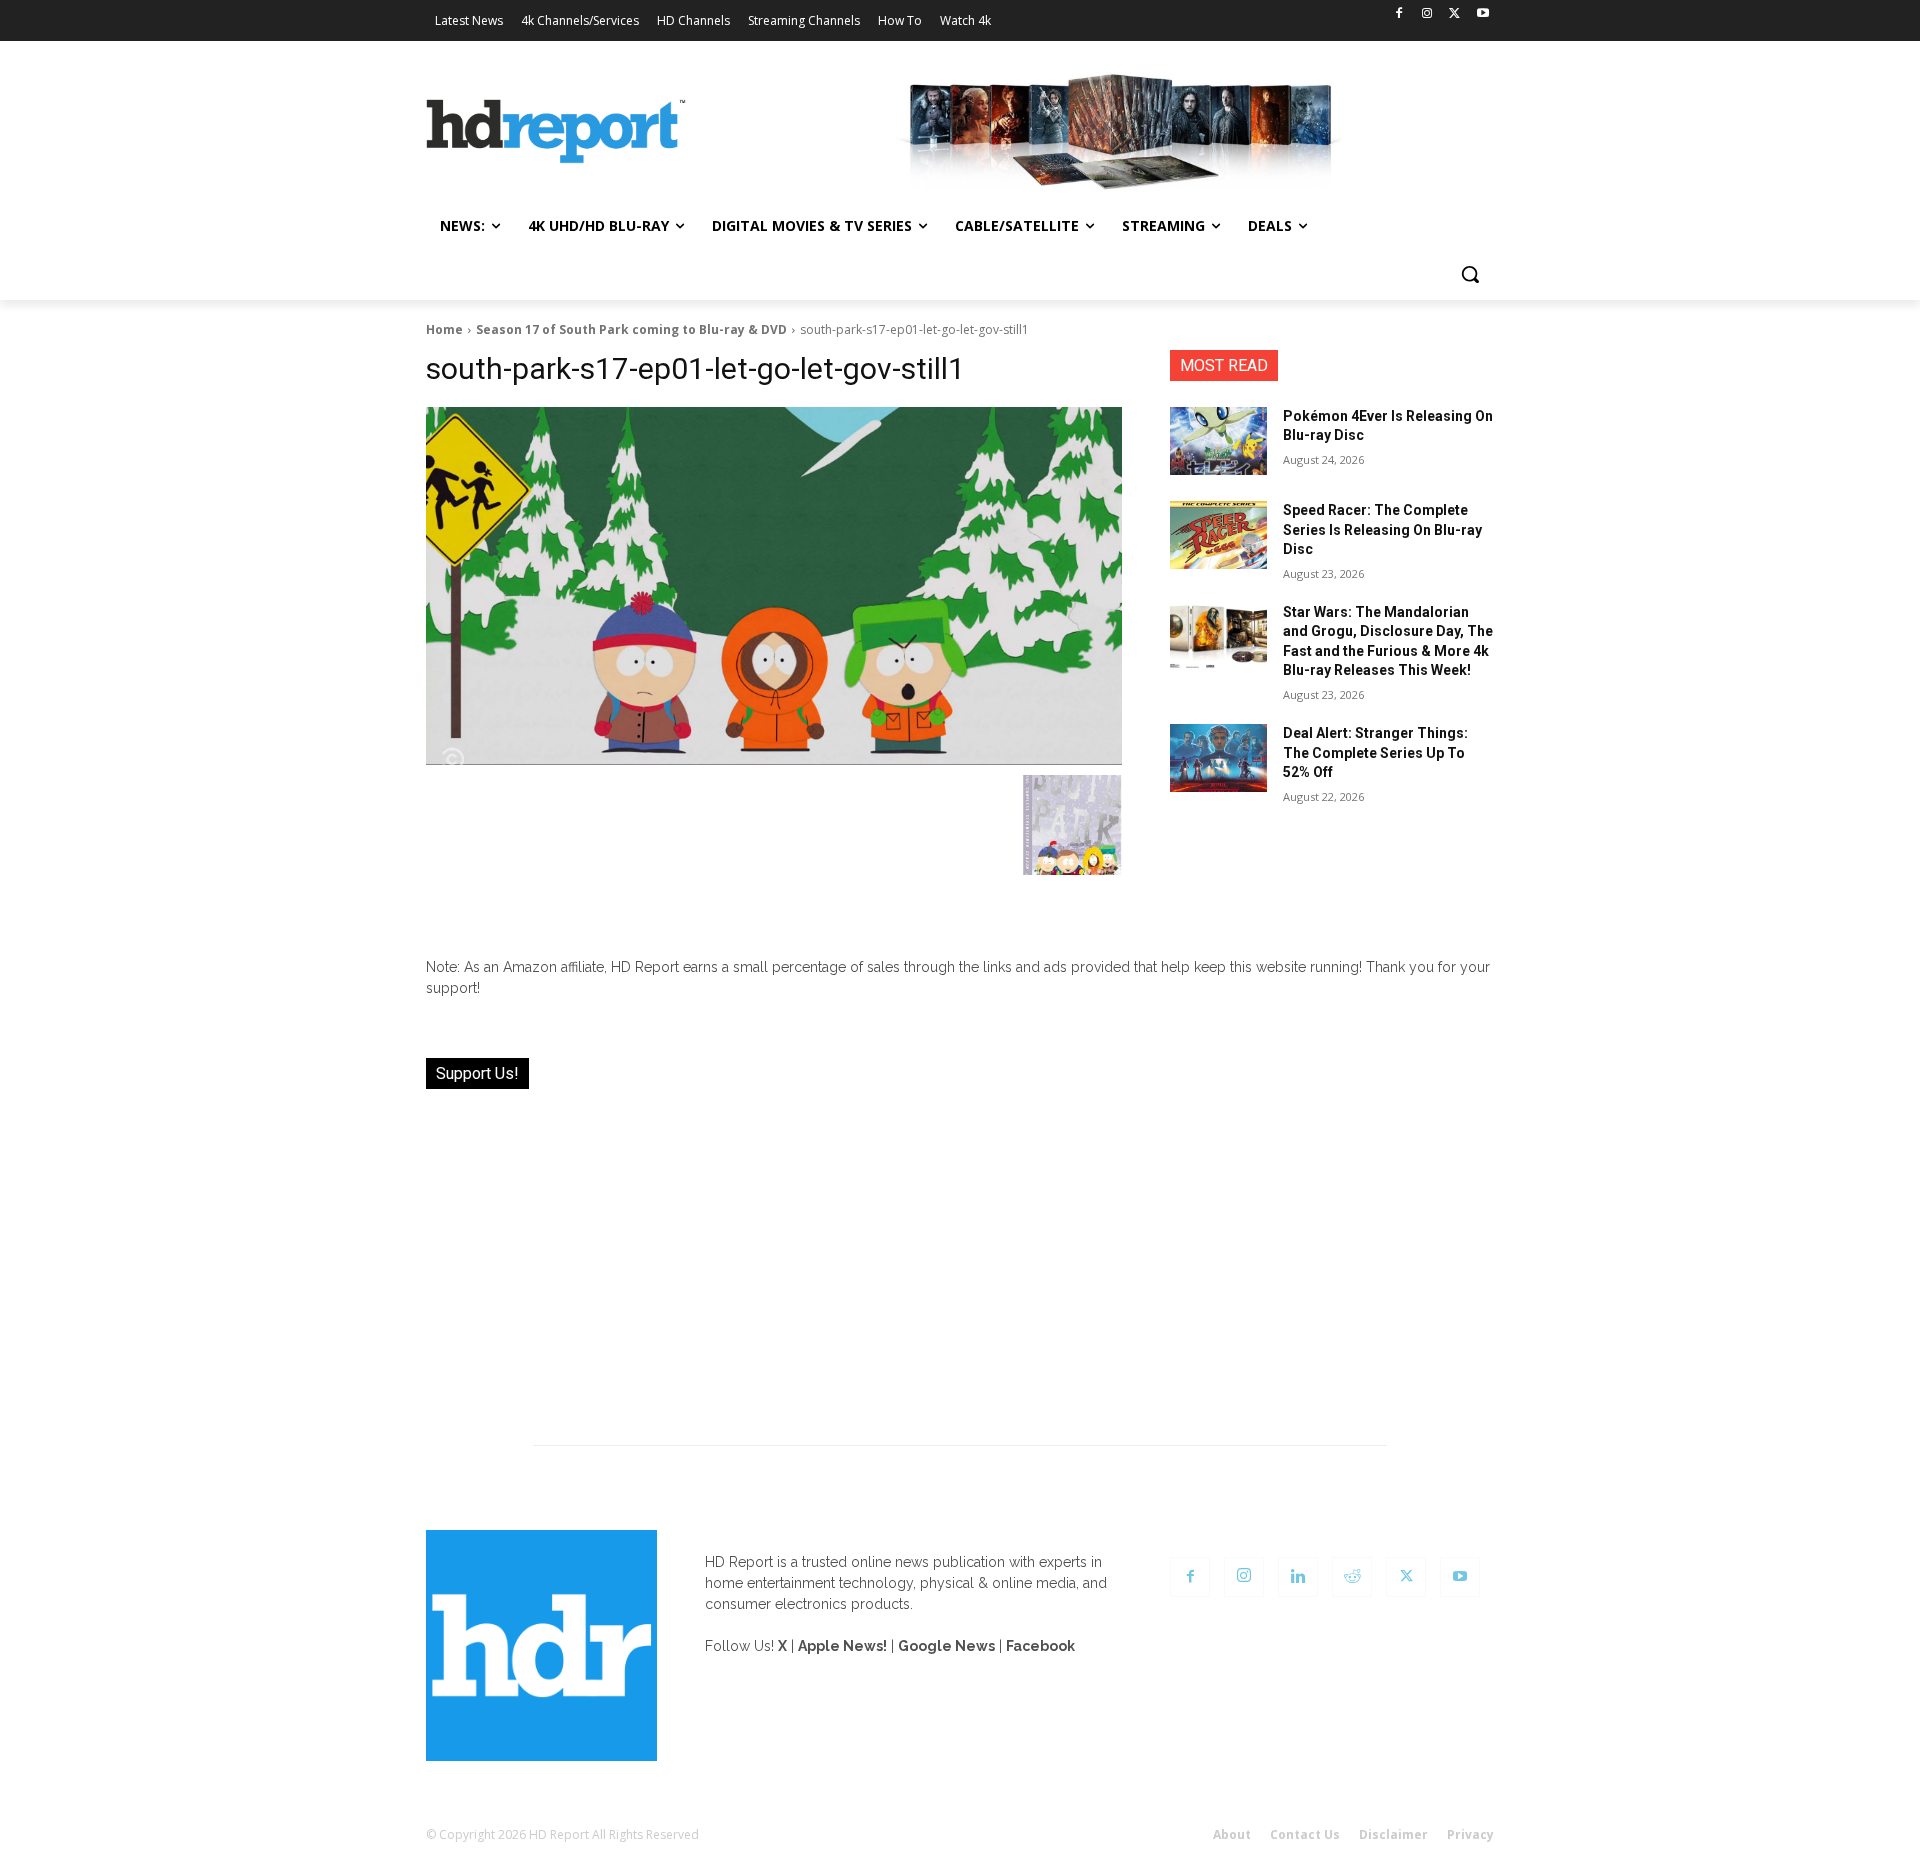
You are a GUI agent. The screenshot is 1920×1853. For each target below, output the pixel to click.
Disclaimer (1393, 1834)
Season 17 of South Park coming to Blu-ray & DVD (631, 329)
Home (444, 329)
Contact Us (1305, 1834)
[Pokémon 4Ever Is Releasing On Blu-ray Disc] (1218, 441)
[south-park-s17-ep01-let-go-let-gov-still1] (774, 586)
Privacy (1470, 1834)
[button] (1470, 274)
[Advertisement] (960, 1255)
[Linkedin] (1298, 1577)
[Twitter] (1454, 14)
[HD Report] (556, 132)
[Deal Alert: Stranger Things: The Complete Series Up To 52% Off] (1218, 758)
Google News (946, 1646)
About (1232, 1834)
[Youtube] (1482, 14)
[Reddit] (1352, 1577)
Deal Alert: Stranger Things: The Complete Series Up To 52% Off (1375, 752)
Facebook (1040, 1646)
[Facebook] (1399, 14)
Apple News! (842, 1646)
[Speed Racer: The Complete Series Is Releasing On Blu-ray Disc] (1218, 535)
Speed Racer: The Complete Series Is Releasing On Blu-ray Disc (1382, 529)
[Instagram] (1427, 14)
